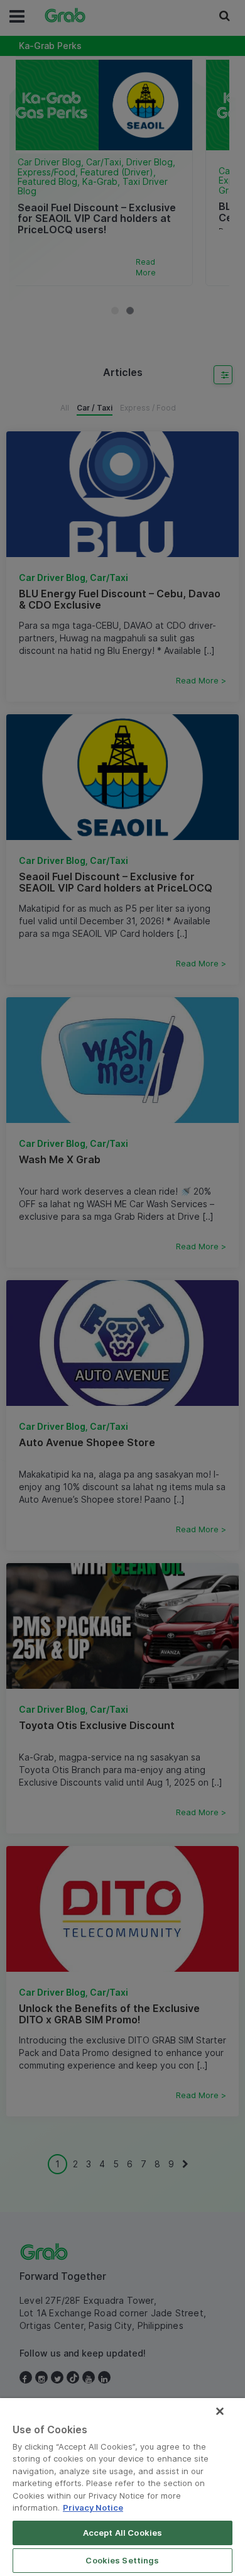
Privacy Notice (93, 2507)
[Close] (220, 2411)
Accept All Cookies (122, 2533)
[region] (122, 2487)
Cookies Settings (122, 2560)
